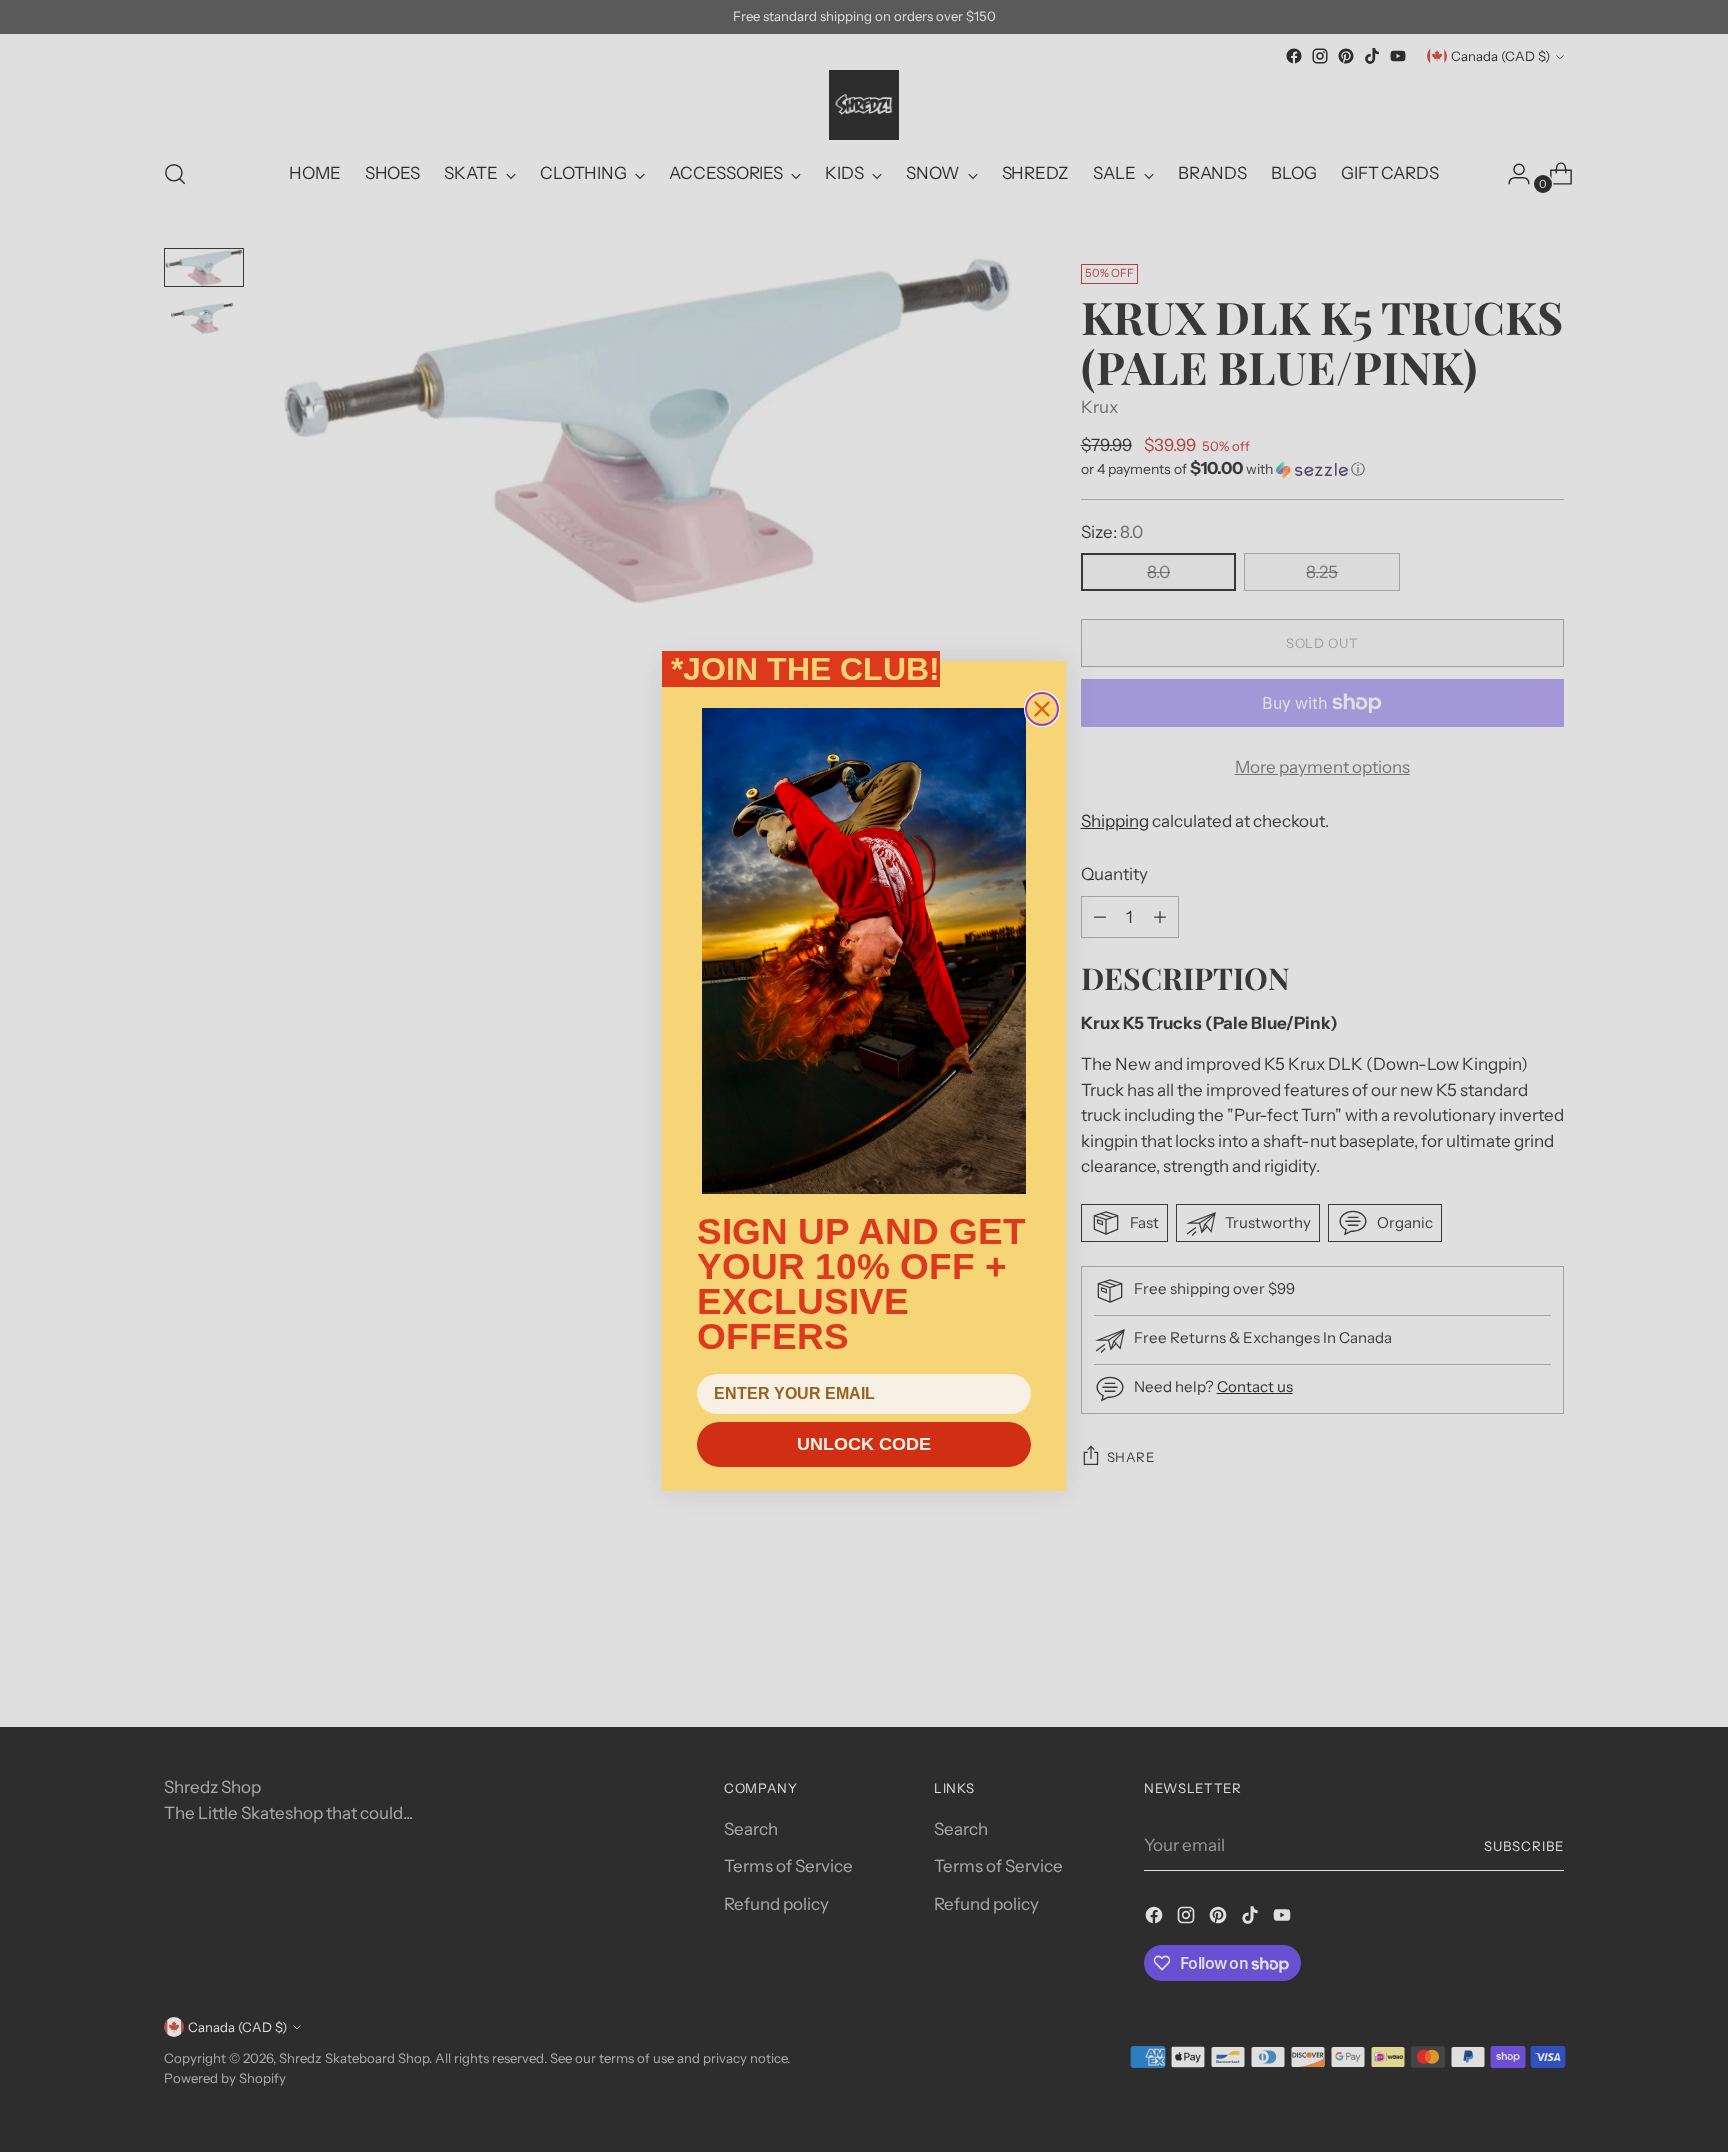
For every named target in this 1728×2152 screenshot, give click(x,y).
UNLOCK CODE (864, 1444)
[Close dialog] (1042, 709)
